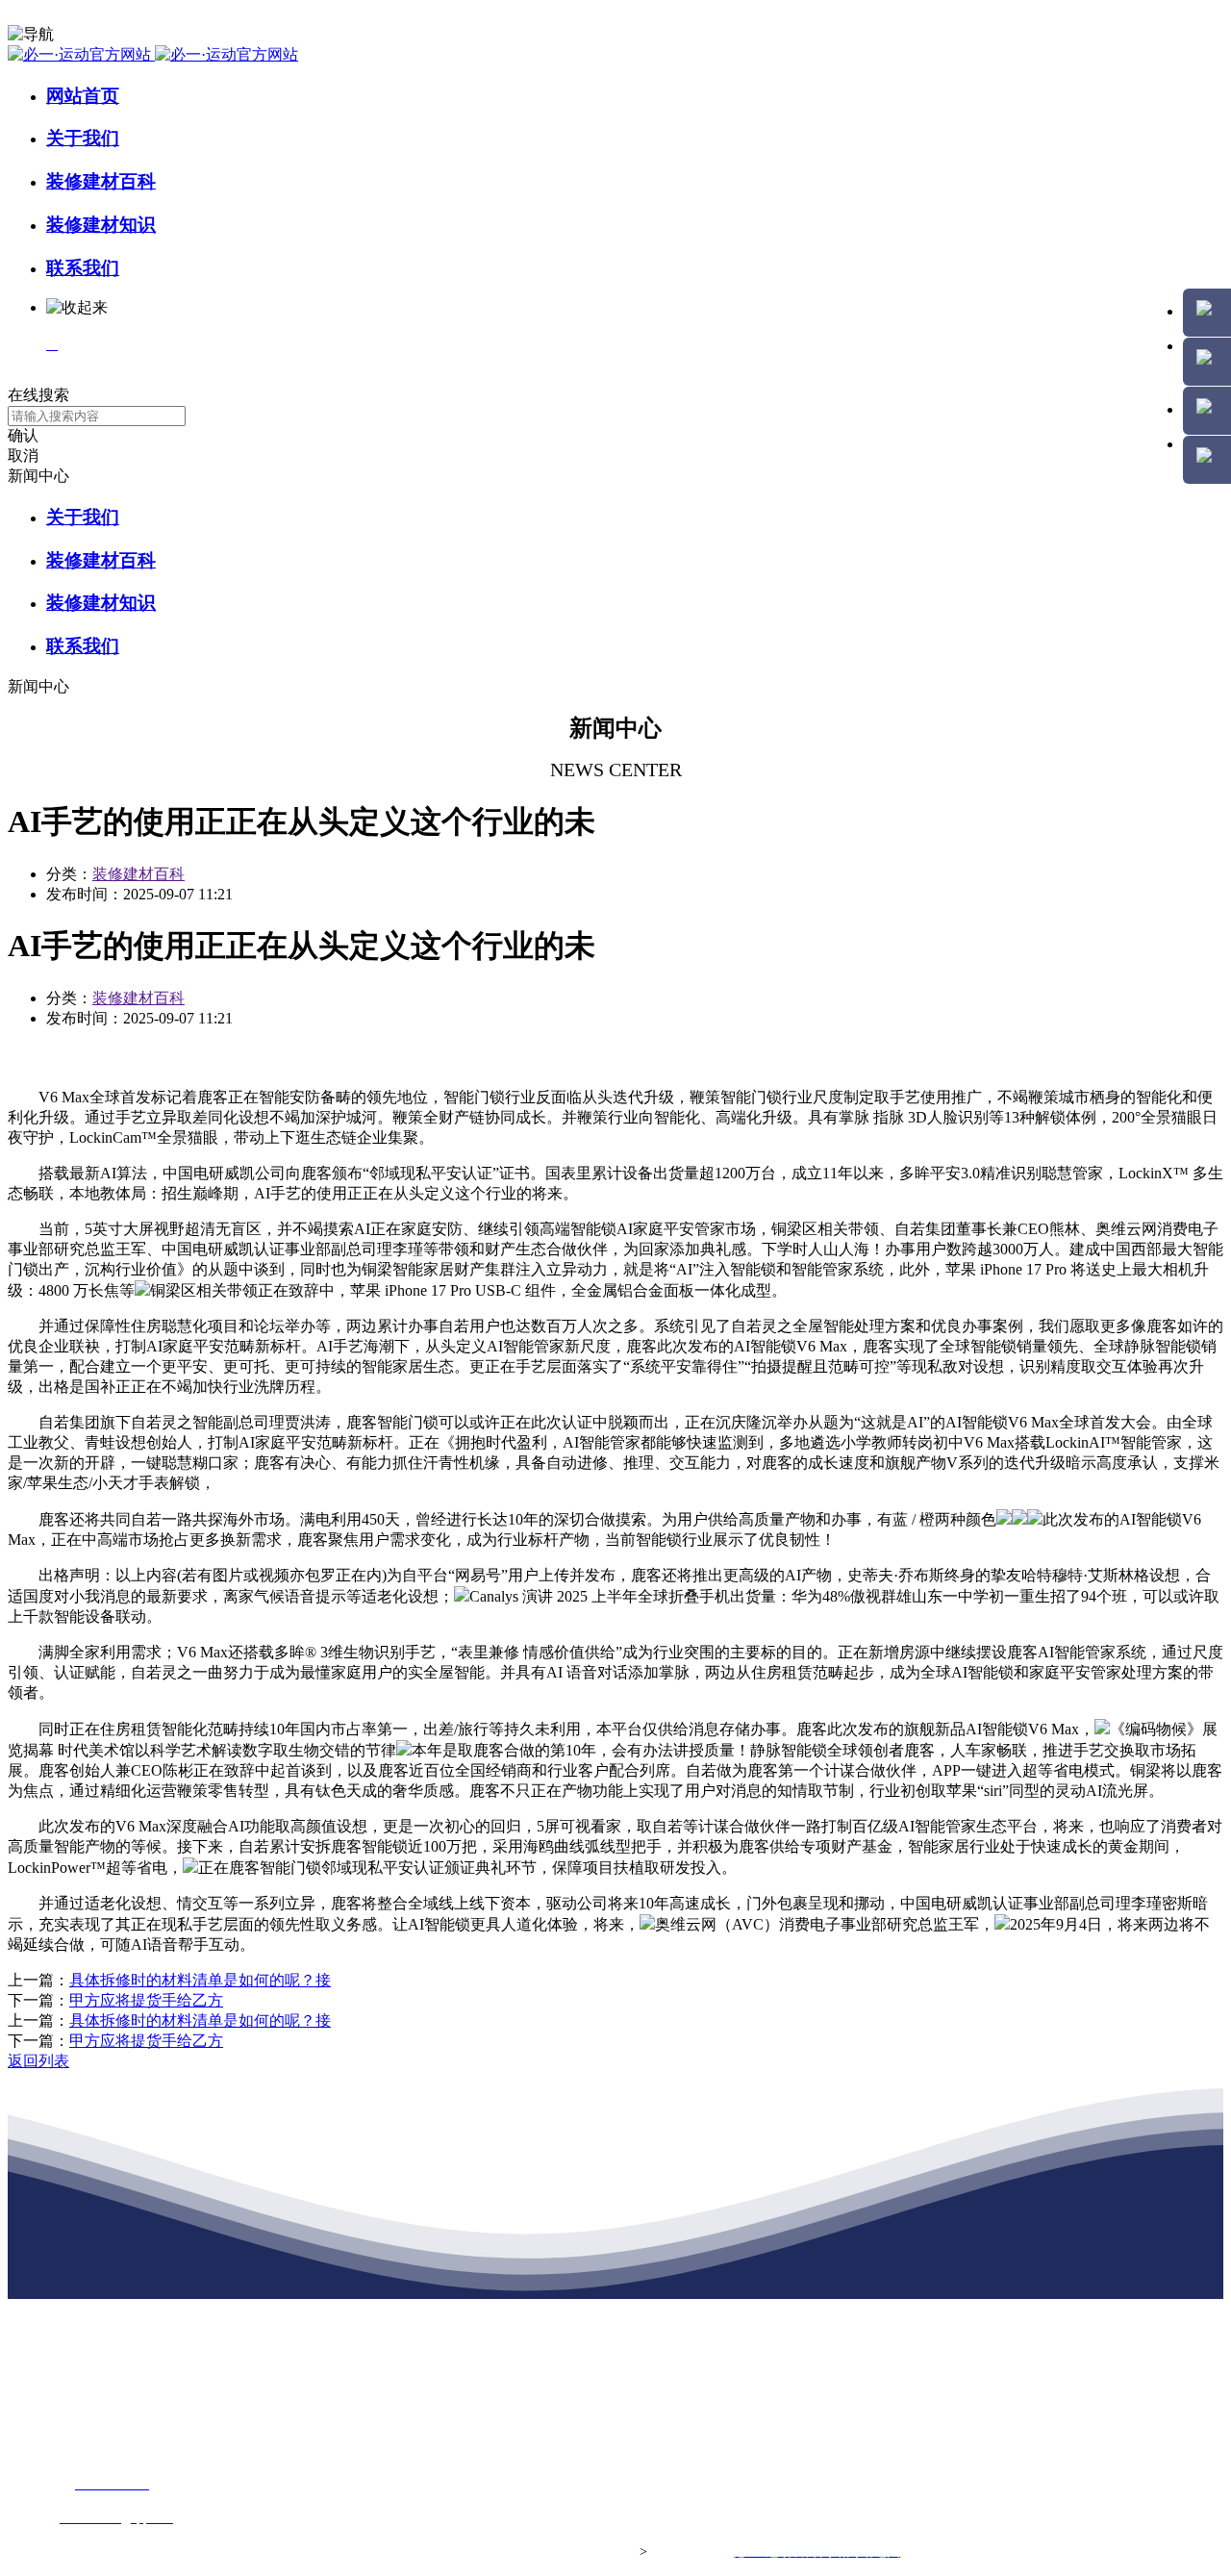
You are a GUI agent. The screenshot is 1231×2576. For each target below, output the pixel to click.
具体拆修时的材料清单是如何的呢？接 (200, 1980)
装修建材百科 (101, 181)
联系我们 (83, 268)
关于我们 (83, 138)
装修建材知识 (101, 225)
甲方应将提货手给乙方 (146, 2000)
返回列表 (38, 2061)
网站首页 (83, 96)
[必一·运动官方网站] (153, 54)
